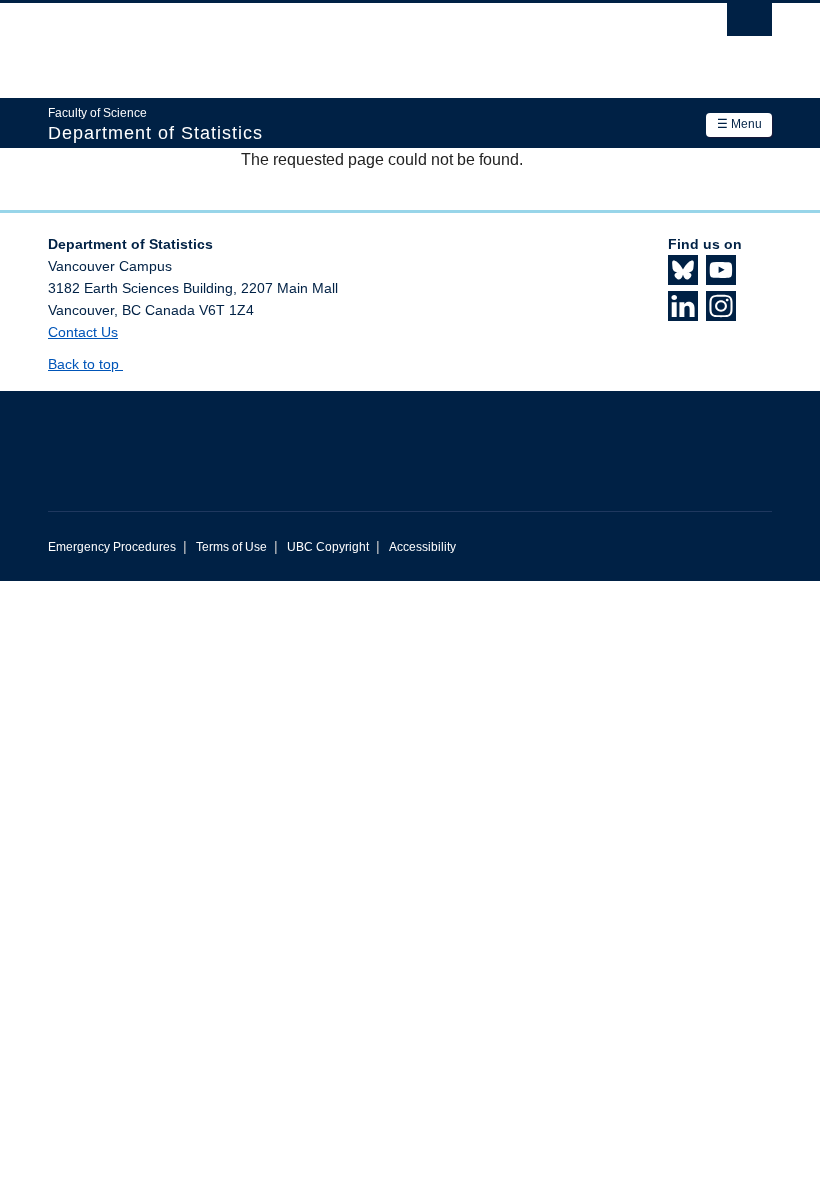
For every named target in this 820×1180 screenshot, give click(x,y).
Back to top (85, 364)
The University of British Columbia (355, 41)
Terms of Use (231, 547)
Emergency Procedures (112, 547)
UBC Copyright (328, 547)
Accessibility (422, 547)
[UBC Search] (749, 25)
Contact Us (83, 332)
